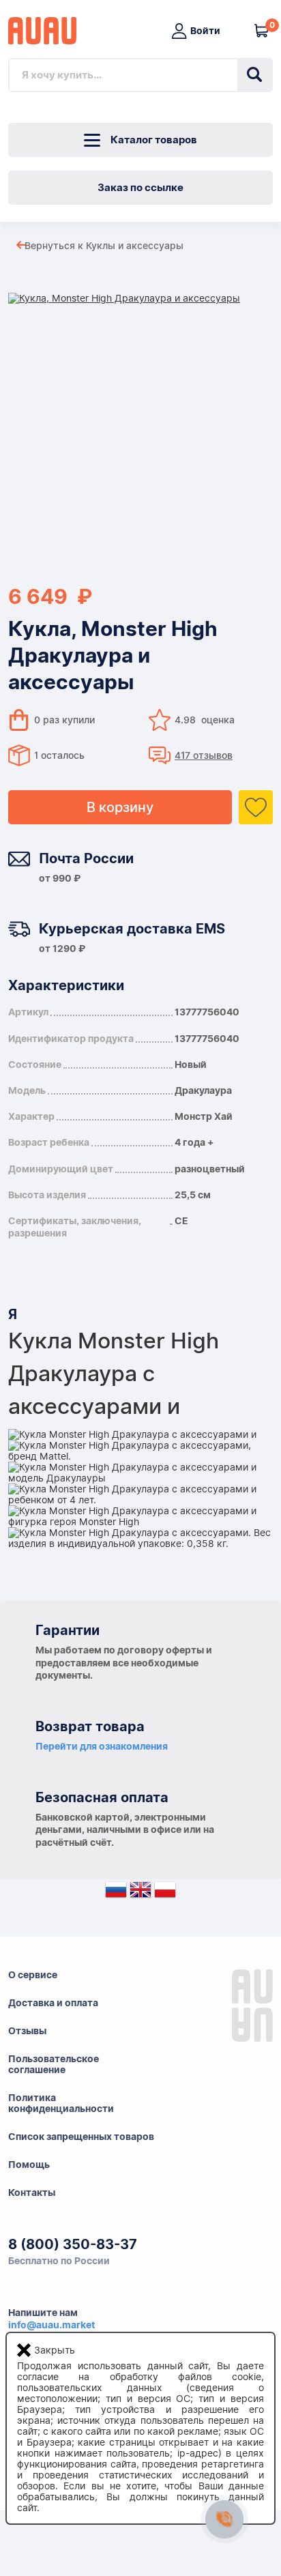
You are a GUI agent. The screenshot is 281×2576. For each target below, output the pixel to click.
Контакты (32, 2193)
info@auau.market (51, 2325)
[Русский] (116, 1893)
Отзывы (27, 2031)
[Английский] (140, 1893)
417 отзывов (204, 755)
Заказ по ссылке (140, 188)
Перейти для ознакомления (102, 1746)
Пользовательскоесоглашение (54, 2064)
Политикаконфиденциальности (61, 2103)
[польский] (165, 1893)
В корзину (120, 807)
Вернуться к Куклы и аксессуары (104, 246)
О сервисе (33, 1975)
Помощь (29, 2165)
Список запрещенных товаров (81, 2137)
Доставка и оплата (53, 2003)
